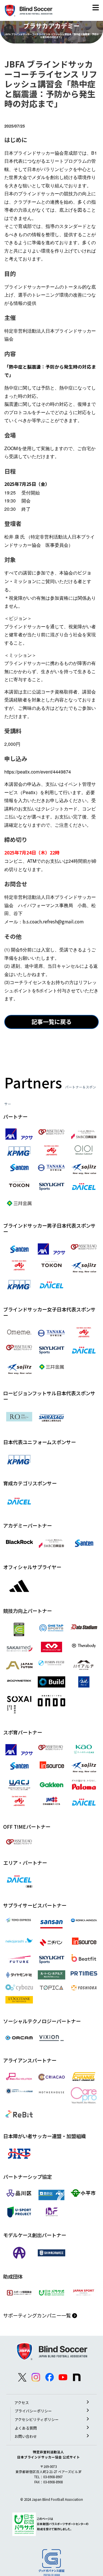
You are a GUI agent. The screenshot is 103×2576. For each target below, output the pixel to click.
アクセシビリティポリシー (37, 2419)
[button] (96, 9)
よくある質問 (26, 2428)
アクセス (22, 2403)
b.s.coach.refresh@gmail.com (53, 922)
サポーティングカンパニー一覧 (38, 2315)
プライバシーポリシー (33, 2411)
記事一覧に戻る (51, 1022)
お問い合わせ (26, 2436)
